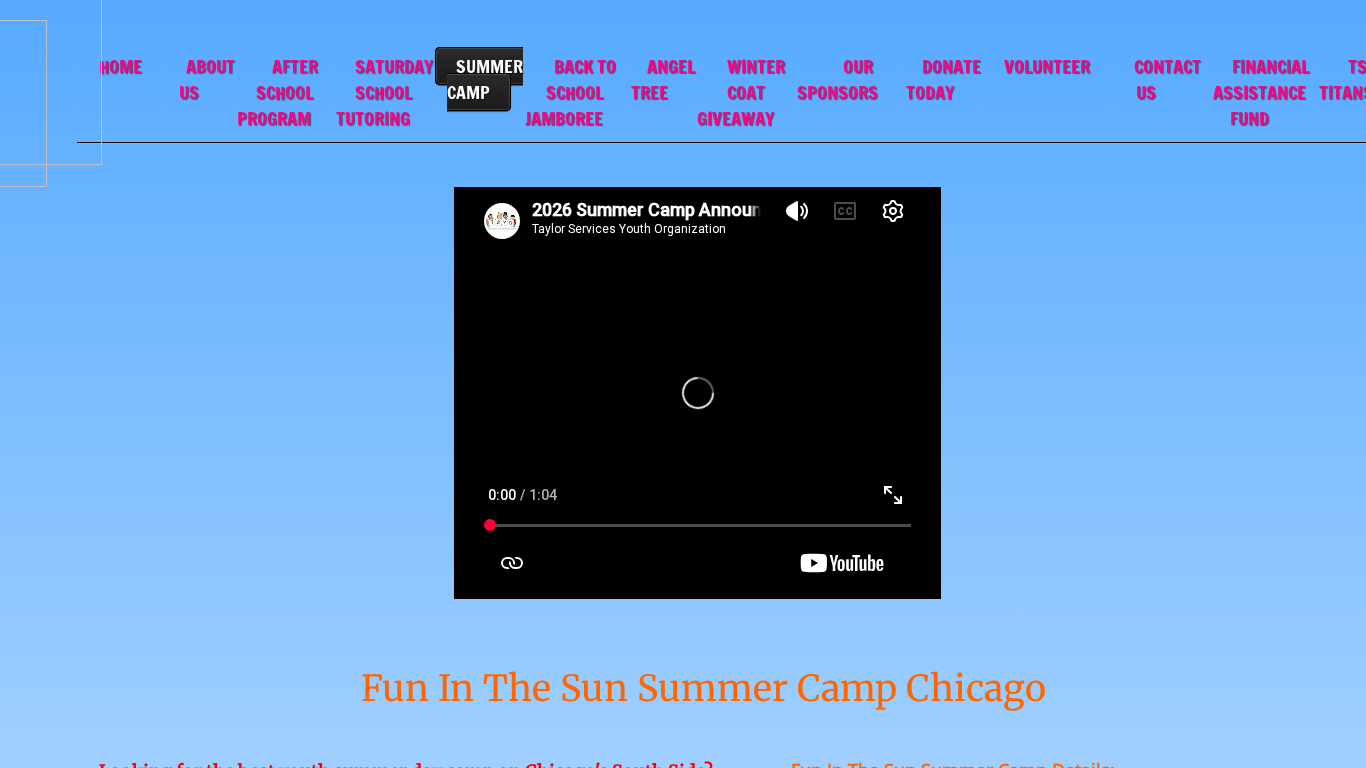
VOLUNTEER (1047, 66)
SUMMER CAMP (485, 79)
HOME (120, 66)
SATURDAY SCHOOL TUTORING (384, 92)
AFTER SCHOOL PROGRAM (277, 92)
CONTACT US (1167, 79)
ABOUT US (207, 79)
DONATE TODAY (943, 79)
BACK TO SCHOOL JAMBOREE (570, 92)
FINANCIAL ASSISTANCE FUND (1261, 92)
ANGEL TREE (663, 79)
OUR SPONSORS (837, 79)
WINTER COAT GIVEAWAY (741, 92)
